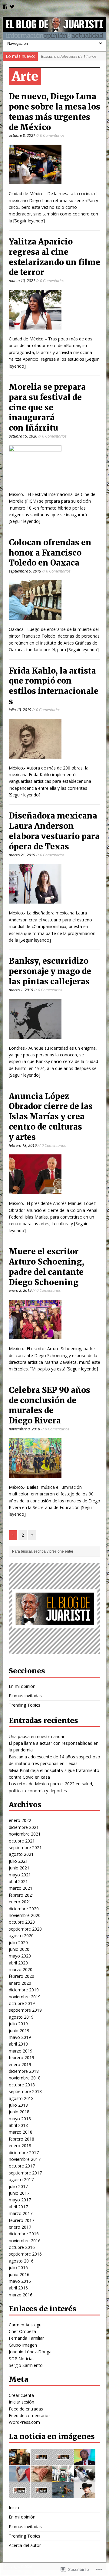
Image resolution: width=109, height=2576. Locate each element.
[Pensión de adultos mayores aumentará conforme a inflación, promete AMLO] (41, 2478)
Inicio (14, 2507)
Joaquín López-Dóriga (30, 2352)
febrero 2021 (21, 1895)
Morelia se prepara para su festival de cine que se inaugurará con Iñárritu (47, 407)
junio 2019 (19, 2031)
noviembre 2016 (25, 2241)
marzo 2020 (21, 1969)
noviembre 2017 (25, 2159)
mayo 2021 (20, 1875)
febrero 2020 (21, 1976)
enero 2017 (20, 2227)
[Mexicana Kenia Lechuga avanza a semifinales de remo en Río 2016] (63, 2495)
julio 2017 (18, 2186)
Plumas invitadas (25, 1696)
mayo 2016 (20, 2281)
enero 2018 (20, 2146)
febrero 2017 (21, 2220)
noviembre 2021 (25, 1834)
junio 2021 (19, 1868)
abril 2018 (18, 2125)
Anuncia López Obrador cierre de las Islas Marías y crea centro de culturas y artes (51, 1117)
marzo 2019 (21, 2051)
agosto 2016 (21, 2261)
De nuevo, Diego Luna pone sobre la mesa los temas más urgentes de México (54, 112)
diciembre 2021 (24, 1827)
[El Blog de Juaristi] (54, 28)
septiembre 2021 (25, 1848)
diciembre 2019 (24, 1990)
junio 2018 (19, 2112)
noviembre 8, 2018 (24, 1429)
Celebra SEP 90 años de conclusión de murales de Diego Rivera (50, 1405)
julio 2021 (18, 1861)
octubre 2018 (22, 2085)
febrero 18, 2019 (23, 1145)
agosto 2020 (21, 1936)
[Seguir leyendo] (29, 221)
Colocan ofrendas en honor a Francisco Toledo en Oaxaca (50, 553)
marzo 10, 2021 (22, 281)
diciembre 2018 (24, 2071)
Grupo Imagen (23, 2345)
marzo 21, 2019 (22, 855)
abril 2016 (18, 2288)
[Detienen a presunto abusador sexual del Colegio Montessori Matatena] (19, 2495)
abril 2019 (18, 2044)
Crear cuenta (21, 2395)
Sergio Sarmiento (26, 2365)
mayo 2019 (20, 2037)
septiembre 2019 (25, 2010)
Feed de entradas (26, 2409)
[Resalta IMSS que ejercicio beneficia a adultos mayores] (41, 2495)
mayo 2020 (20, 1956)
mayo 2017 (20, 2200)
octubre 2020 (22, 1922)
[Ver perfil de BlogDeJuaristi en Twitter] (12, 7)
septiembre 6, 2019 (25, 571)
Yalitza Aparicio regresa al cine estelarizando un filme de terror (54, 257)
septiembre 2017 (25, 2173)
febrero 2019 (21, 2058)
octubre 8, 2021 (22, 135)
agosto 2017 (21, 2179)
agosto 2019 (21, 2017)
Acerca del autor (25, 2545)
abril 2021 (18, 1881)
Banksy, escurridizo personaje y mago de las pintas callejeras (50, 971)
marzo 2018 (21, 2132)
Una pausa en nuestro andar (37, 1736)
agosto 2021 (21, 1854)
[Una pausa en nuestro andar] (41, 2461)
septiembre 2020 (25, 1929)
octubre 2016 (22, 2247)
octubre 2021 (22, 1841)
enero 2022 (20, 1820)
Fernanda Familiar (26, 2338)
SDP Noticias (22, 2359)
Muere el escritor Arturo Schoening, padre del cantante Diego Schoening (46, 1267)
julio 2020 (18, 1943)
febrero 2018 (21, 2139)
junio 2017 (19, 2193)
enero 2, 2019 (20, 1290)
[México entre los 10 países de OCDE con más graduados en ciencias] (85, 2478)
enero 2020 (20, 1983)
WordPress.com (24, 2422)
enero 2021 (20, 1902)
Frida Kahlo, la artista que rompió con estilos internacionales (54, 686)
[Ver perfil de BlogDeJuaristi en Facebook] (5, 7)
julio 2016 (18, 2268)
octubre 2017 (22, 2166)
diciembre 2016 (24, 2234)
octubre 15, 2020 (23, 436)
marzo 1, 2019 (21, 990)
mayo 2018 (20, 2119)
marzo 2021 (21, 1888)
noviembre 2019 (25, 1997)
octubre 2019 (22, 2003)
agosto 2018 (21, 2098)
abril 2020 (18, 1963)
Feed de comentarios (30, 2415)
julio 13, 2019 (20, 710)
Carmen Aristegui (26, 2325)
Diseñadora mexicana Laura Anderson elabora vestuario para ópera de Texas (54, 831)
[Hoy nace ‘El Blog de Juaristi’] (19, 2461)
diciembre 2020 (24, 1909)
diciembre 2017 (24, 2153)
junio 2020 (19, 1949)
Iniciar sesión (21, 2402)
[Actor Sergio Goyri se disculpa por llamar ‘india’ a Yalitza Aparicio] (85, 2495)
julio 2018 (18, 2105)
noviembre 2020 (25, 1915)
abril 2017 (18, 2207)
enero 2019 (20, 2064)
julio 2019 (18, 2024)
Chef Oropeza (22, 2331)
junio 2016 (19, 2274)
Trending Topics (25, 1705)
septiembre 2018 (25, 2091)
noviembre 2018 (25, 2078)
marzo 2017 (21, 2213)
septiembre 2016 (25, 2254)
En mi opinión (22, 1686)
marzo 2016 (21, 2295)
